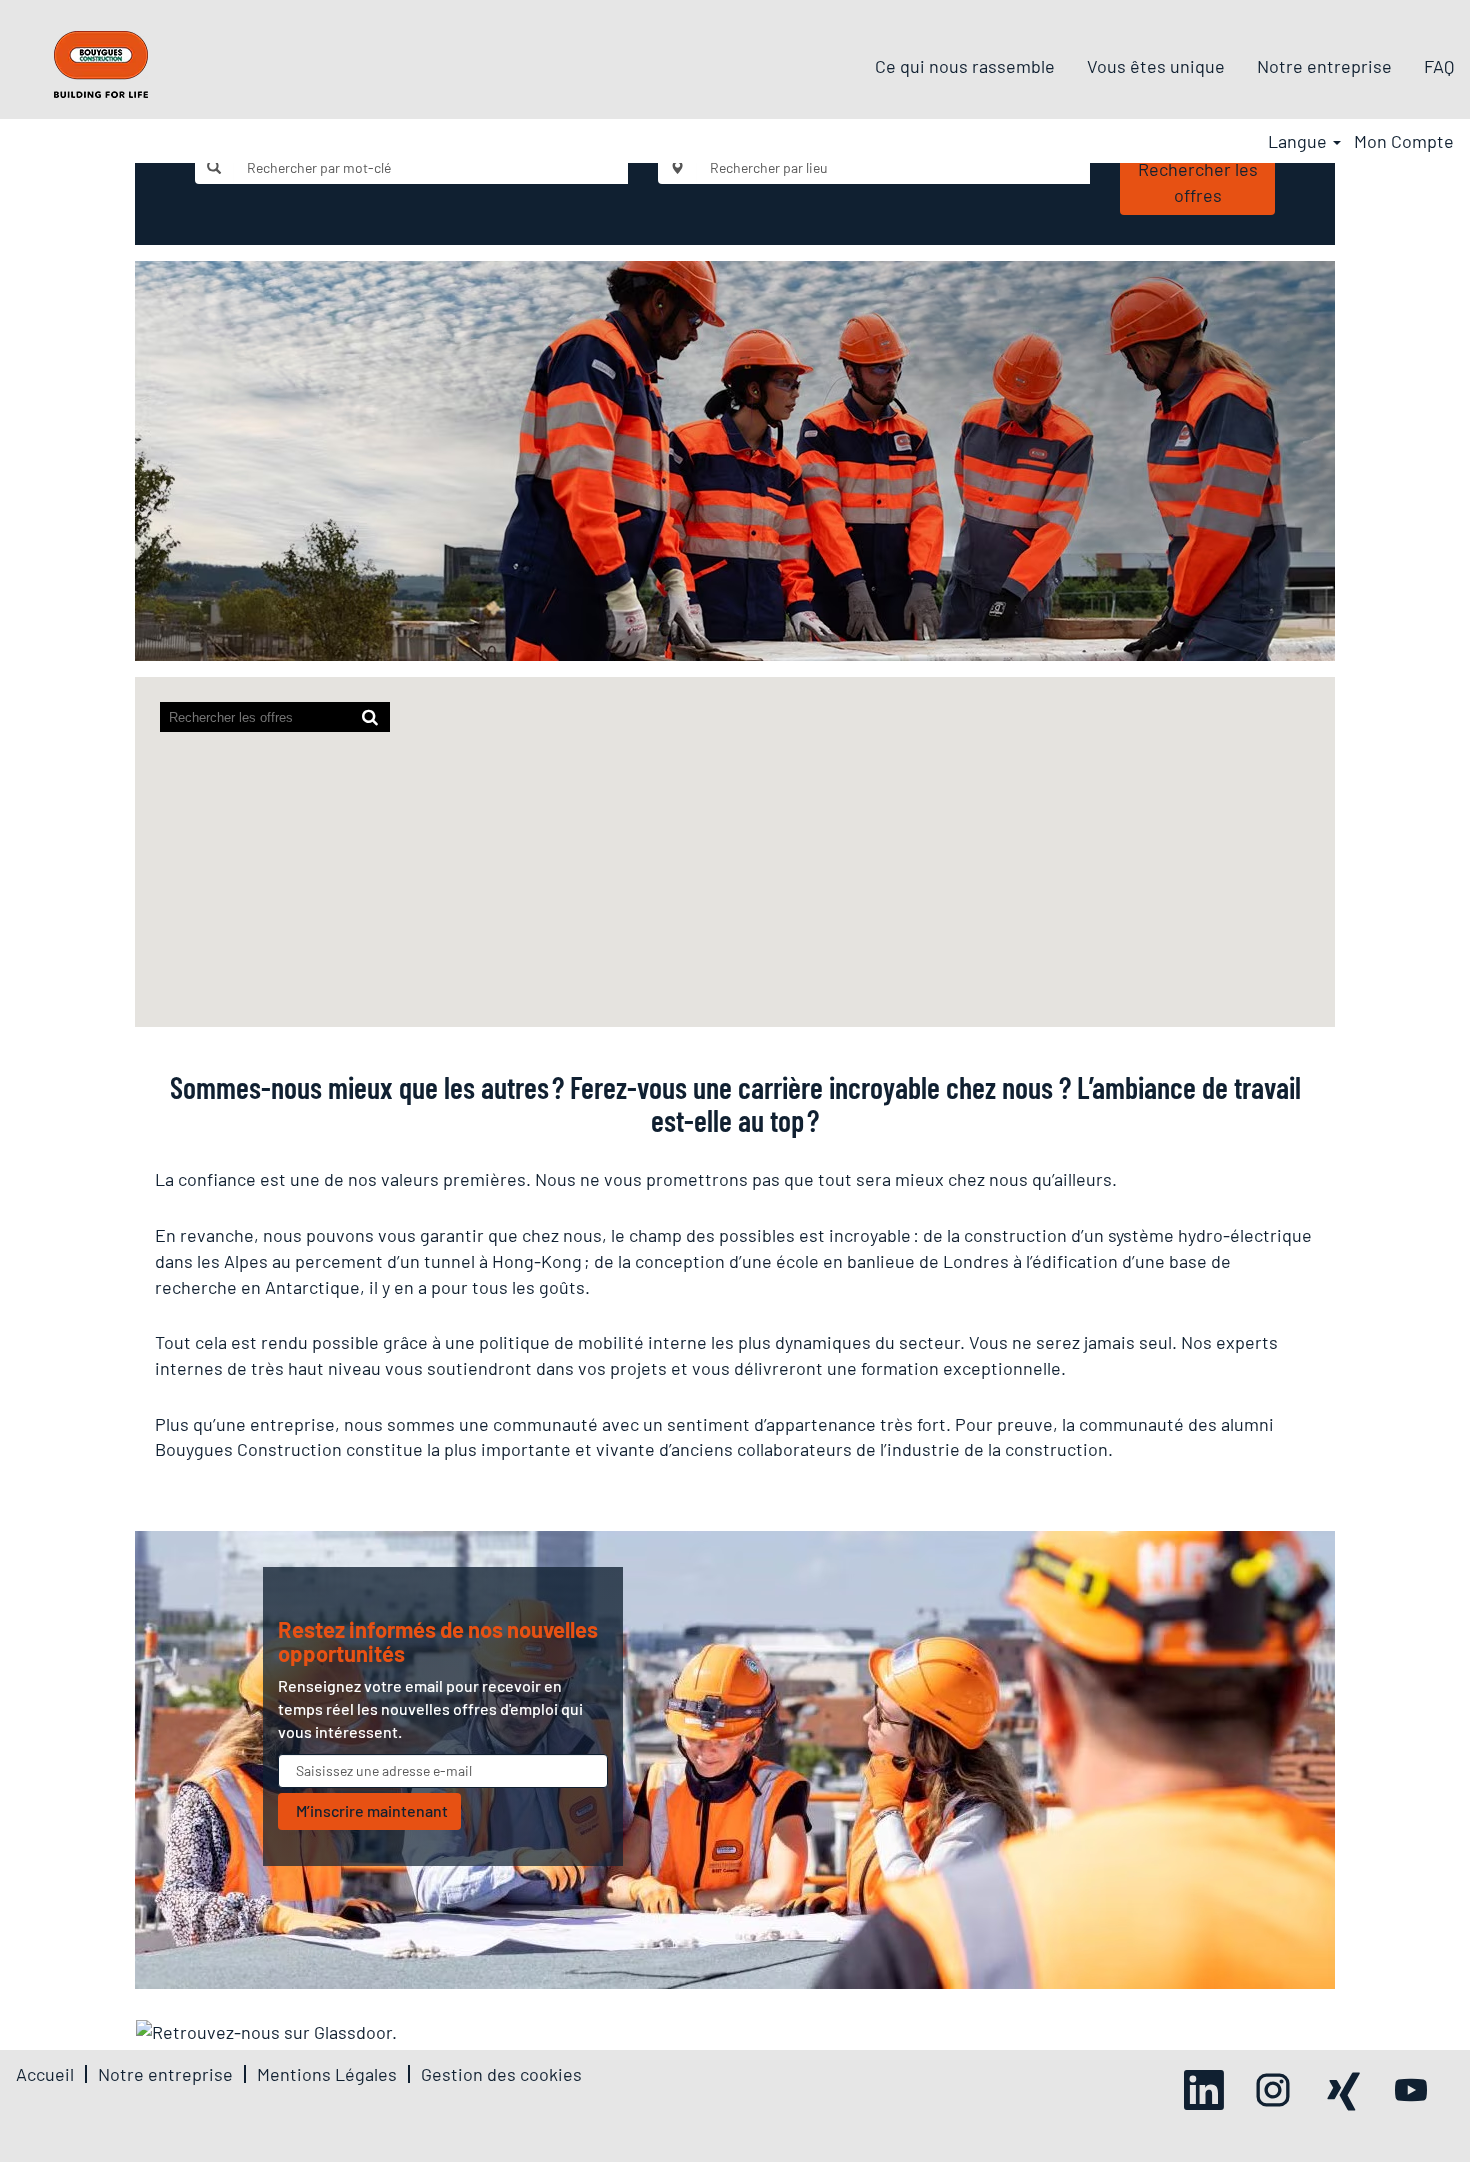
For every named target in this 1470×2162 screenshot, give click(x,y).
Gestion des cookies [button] (501, 2074)
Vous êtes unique (1156, 66)
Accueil (45, 2074)
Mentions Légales (327, 2074)
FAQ (1439, 66)
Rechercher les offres (1198, 182)
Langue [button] (1299, 141)
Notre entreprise (1324, 66)
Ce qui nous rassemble (965, 66)
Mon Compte (1404, 141)
